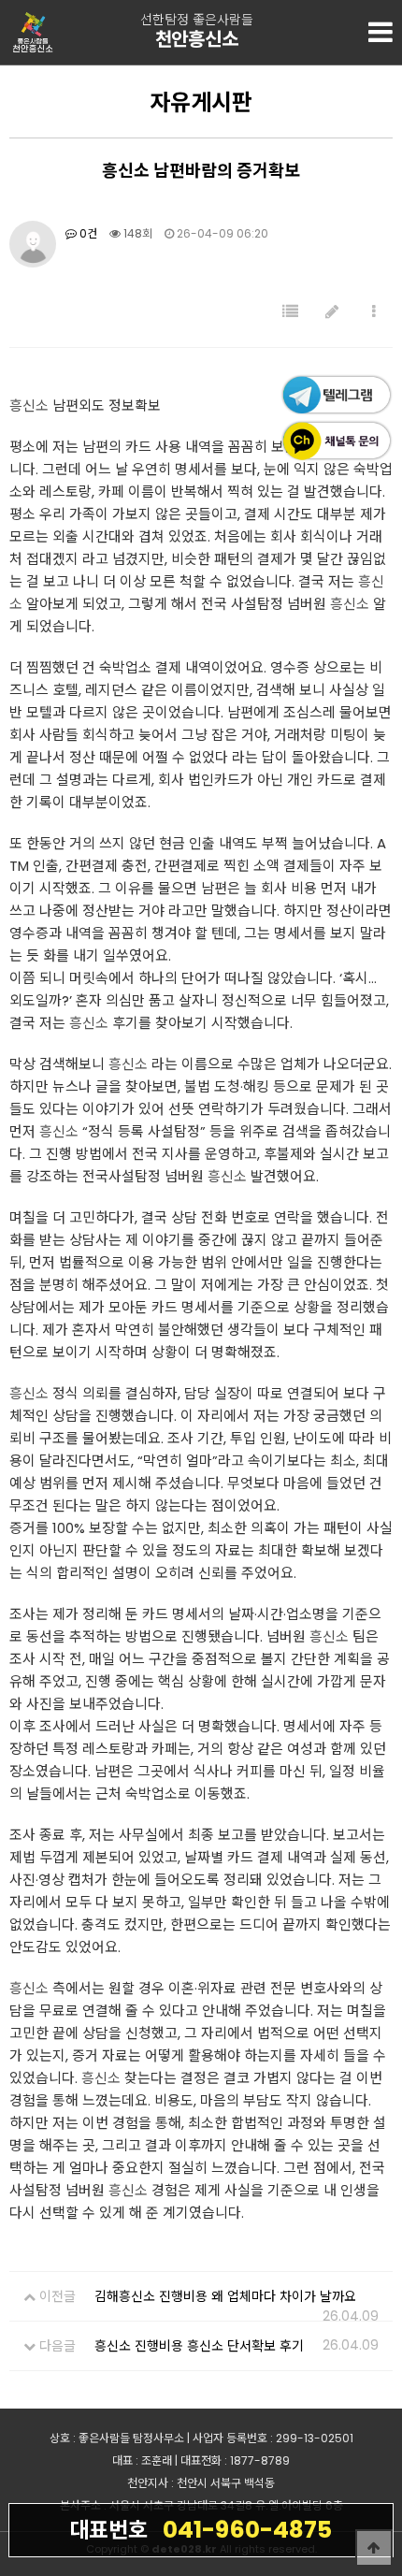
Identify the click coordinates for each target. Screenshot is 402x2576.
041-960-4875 (201, 2530)
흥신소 (29, 405)
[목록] (290, 312)
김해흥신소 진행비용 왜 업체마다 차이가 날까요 (225, 2296)
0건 (87, 233)
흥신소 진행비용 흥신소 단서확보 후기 (199, 2346)
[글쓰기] (332, 312)
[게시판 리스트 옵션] (374, 312)
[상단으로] (374, 2548)
